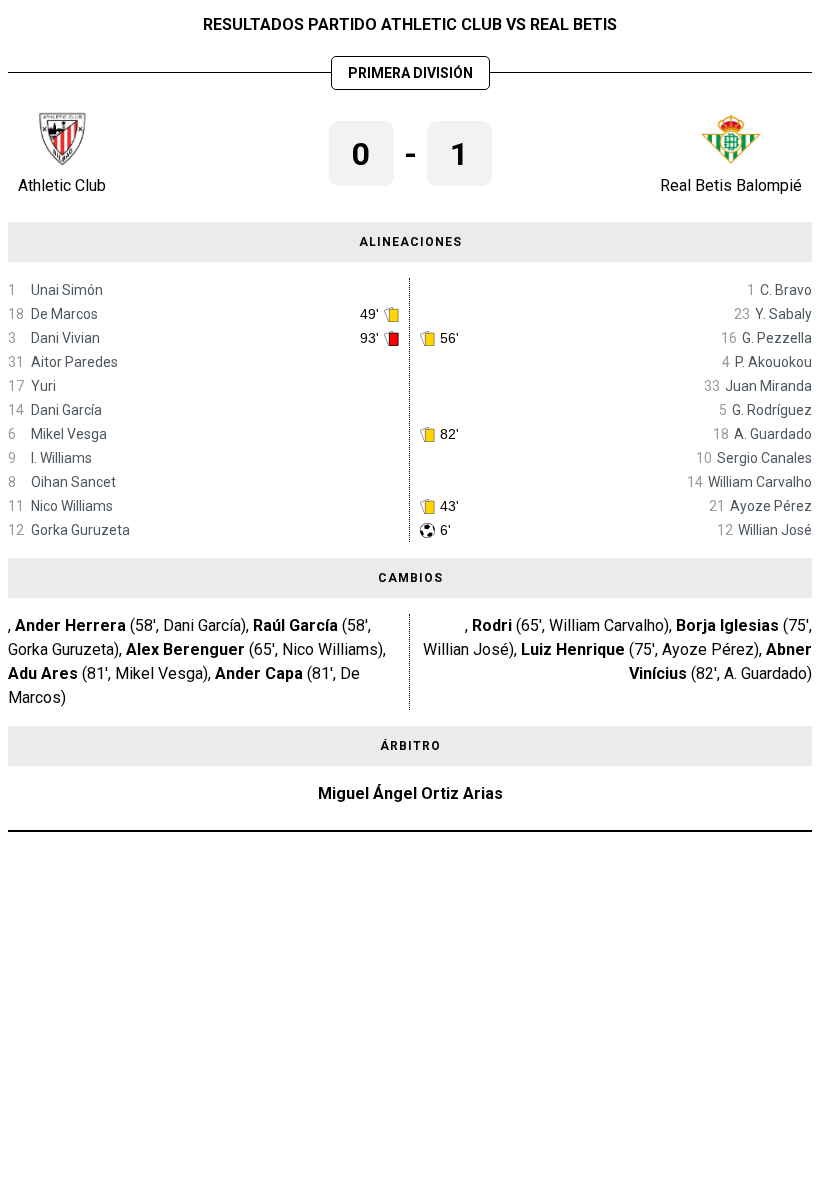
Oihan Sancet (73, 482)
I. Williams (61, 458)
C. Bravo (786, 290)
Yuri (43, 386)
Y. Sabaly (783, 314)
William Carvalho (760, 482)
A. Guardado (773, 434)
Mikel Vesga (69, 434)
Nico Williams (72, 506)
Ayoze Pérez (771, 506)
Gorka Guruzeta (80, 530)
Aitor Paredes (74, 362)
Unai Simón (67, 290)
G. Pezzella (777, 338)
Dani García (66, 410)
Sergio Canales (764, 458)
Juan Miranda (768, 386)
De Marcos (64, 314)
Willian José (775, 530)
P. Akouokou (773, 362)
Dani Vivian (65, 338)
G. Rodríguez (772, 410)
